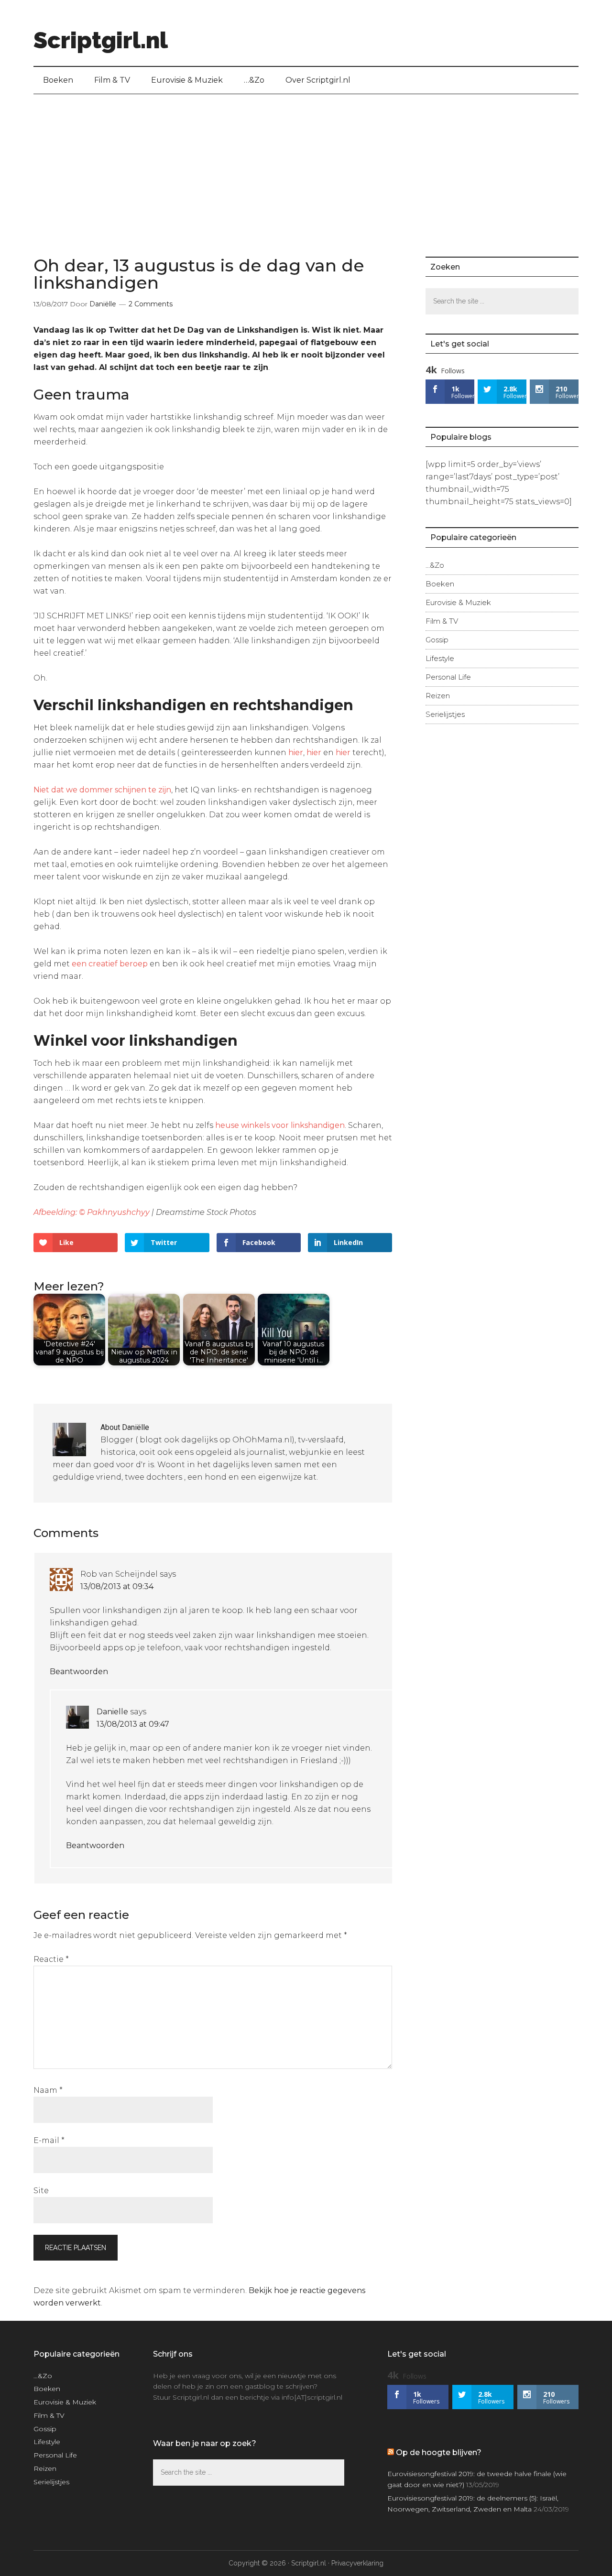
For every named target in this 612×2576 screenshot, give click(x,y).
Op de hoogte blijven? (439, 2452)
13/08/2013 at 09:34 (117, 1586)
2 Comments (151, 304)
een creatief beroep (110, 964)
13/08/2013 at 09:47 (133, 1724)
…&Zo (435, 565)
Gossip (437, 640)
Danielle (112, 1712)
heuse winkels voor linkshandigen (280, 1125)
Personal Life (448, 677)
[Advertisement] (306, 166)
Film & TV (442, 621)
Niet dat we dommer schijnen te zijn (102, 790)
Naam (48, 2090)
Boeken (440, 584)
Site (41, 2191)
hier (296, 752)
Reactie (51, 1959)
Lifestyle (440, 658)
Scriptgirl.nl (101, 40)
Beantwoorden (79, 1672)
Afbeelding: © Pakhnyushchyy (93, 1212)
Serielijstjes (445, 714)
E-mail (49, 2140)
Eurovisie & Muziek (458, 602)
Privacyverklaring (357, 2563)
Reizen (438, 696)
